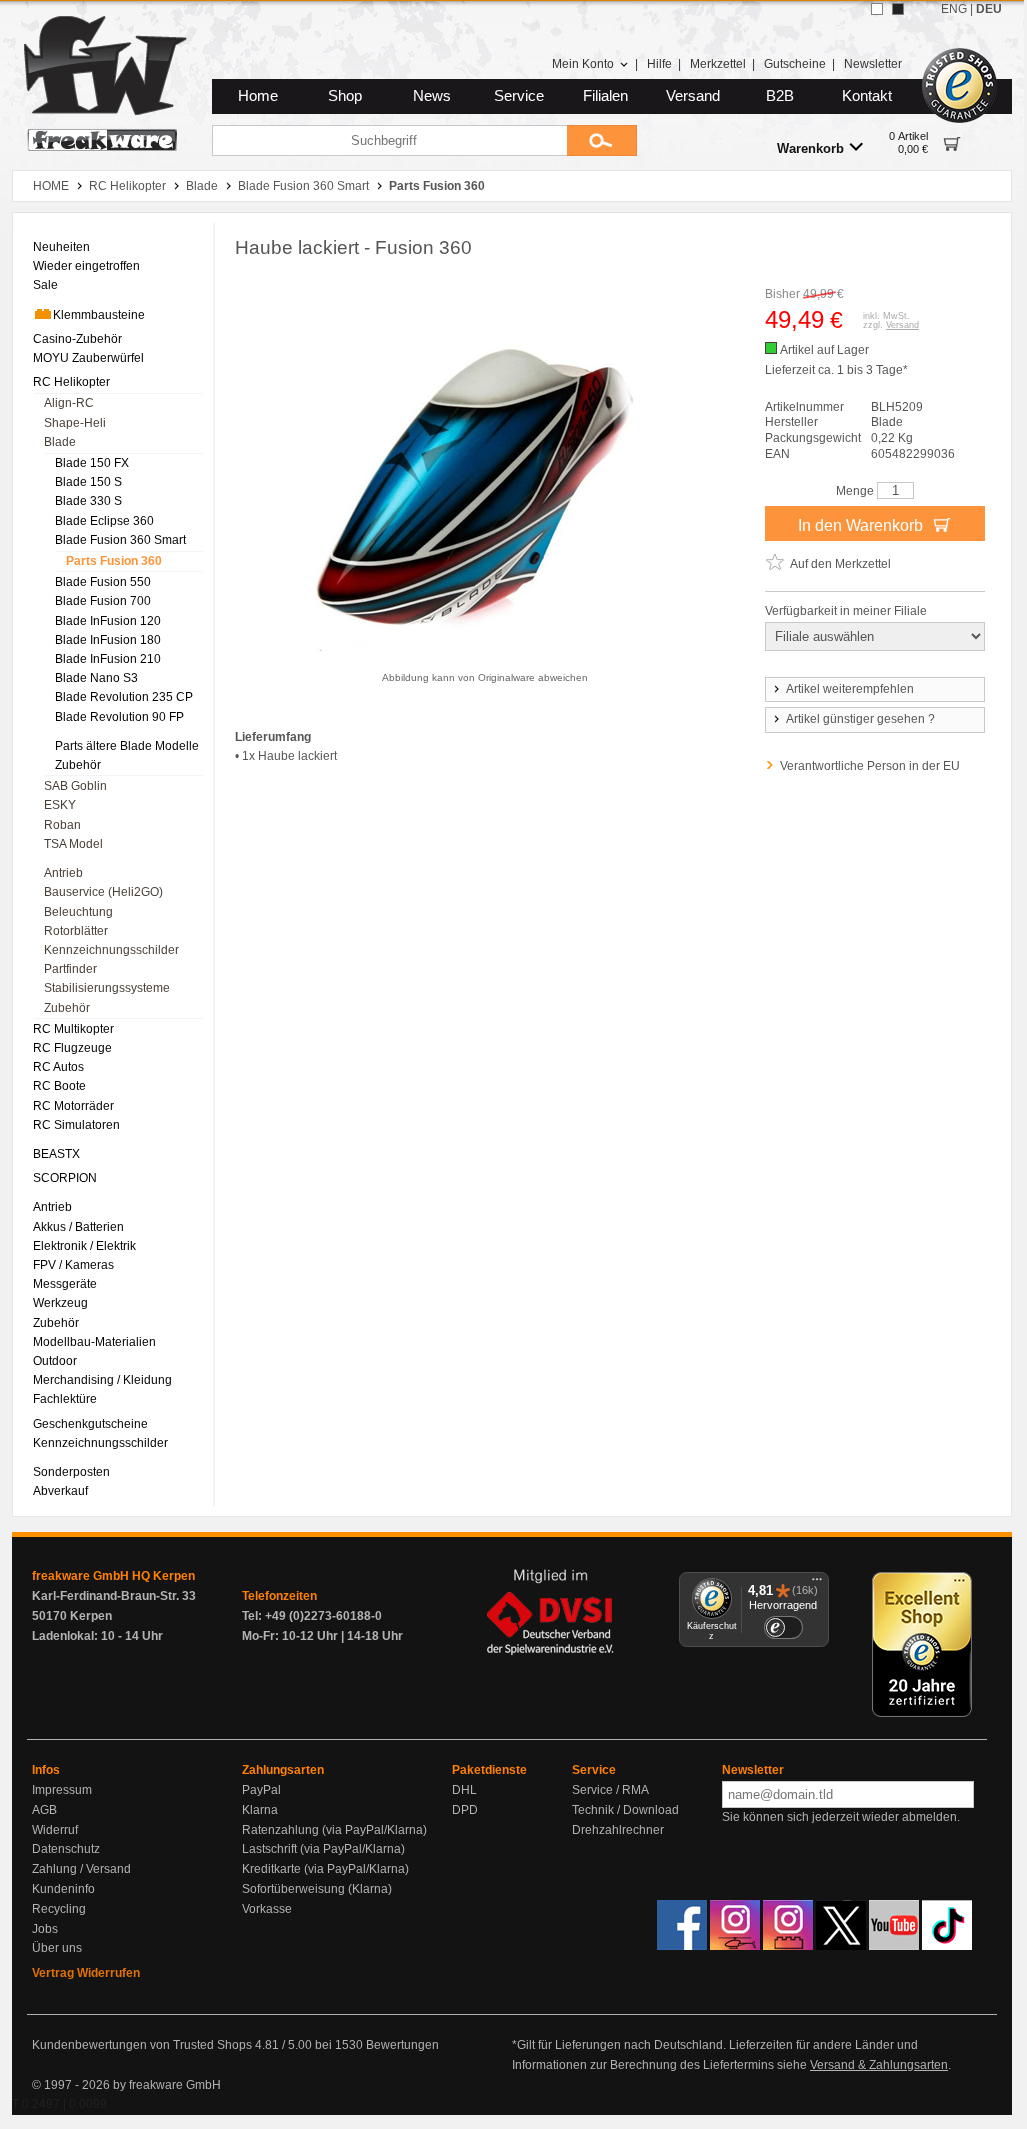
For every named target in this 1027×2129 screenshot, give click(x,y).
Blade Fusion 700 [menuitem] (103, 601)
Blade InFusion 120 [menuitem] (108, 621)
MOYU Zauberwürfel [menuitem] (88, 358)
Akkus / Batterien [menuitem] (78, 1227)
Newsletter (873, 64)
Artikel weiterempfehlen (850, 689)
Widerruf (55, 1830)
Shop (345, 96)
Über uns (57, 1948)
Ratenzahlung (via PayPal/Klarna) (334, 1830)
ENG (954, 9)
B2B (780, 96)
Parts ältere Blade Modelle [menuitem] (127, 746)
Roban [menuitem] (62, 825)
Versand (693, 96)
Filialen (605, 96)
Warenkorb (810, 148)
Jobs (45, 1929)
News (432, 96)
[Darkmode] (898, 9)
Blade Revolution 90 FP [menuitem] (119, 717)
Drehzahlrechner (618, 1830)
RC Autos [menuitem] (58, 1067)
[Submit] (602, 140)
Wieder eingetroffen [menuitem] (86, 266)
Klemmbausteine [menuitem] (99, 315)
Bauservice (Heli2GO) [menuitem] (103, 892)
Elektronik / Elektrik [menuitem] (84, 1246)
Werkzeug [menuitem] (60, 1303)
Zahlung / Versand (81, 1869)
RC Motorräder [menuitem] (73, 1106)
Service (519, 96)
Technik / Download (625, 1810)
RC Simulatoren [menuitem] (76, 1125)
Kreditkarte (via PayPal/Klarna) (325, 1869)
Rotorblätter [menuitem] (76, 931)
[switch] (783, 1627)
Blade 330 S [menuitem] (88, 501)
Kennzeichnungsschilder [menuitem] (111, 950)
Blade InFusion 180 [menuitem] (108, 640)
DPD (465, 1810)
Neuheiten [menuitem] (61, 247)
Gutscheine (795, 64)
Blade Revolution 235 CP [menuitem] (124, 697)
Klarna (260, 1810)
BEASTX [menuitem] (56, 1154)
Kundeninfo (63, 1889)
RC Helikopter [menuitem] (71, 382)
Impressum (62, 1790)
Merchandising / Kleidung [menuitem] (102, 1380)
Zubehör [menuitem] (78, 765)
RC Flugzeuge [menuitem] (72, 1048)
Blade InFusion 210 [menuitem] (108, 659)
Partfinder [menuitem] (70, 969)
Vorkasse (267, 1909)
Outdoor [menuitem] (55, 1361)
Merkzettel (718, 64)
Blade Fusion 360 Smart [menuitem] (120, 540)
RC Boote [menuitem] (59, 1086)
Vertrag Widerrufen (86, 1973)
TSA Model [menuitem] (73, 844)
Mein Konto (583, 64)
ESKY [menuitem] (60, 805)
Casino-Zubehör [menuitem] (77, 339)
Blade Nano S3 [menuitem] (96, 678)
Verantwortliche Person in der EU (870, 766)
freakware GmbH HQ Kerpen (113, 1576)
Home (258, 96)
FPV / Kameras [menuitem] (73, 1265)
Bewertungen (402, 2045)
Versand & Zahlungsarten (879, 2065)
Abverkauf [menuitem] (60, 1491)
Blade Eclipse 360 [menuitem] (104, 521)
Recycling (59, 1909)
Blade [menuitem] (60, 442)
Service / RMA (610, 1790)
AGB (44, 1810)
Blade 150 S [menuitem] (88, 482)
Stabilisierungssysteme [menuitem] (107, 988)
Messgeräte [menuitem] (65, 1284)
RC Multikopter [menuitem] (73, 1029)
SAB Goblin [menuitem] (75, 786)
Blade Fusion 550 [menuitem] (103, 582)
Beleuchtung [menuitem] (78, 912)
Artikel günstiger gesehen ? (860, 719)
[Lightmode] (877, 9)
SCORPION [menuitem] (65, 1178)
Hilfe (659, 64)
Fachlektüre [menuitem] (65, 1399)
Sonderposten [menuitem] (71, 1472)
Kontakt (867, 96)
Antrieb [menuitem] (63, 873)
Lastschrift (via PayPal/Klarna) (323, 1849)
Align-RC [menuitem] (69, 403)
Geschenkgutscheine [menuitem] (90, 1424)
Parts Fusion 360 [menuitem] (114, 561)
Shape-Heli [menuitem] (75, 423)
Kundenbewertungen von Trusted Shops (142, 2045)
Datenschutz (66, 1849)
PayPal (261, 1790)
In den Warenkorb (862, 525)
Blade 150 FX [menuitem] (92, 463)
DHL (464, 1790)
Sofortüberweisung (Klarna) (317, 1889)
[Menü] (817, 1584)
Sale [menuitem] (45, 285)
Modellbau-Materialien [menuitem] (94, 1342)
